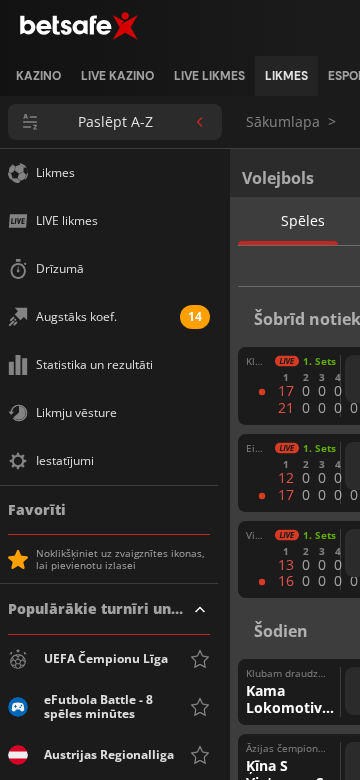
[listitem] (38, 76)
